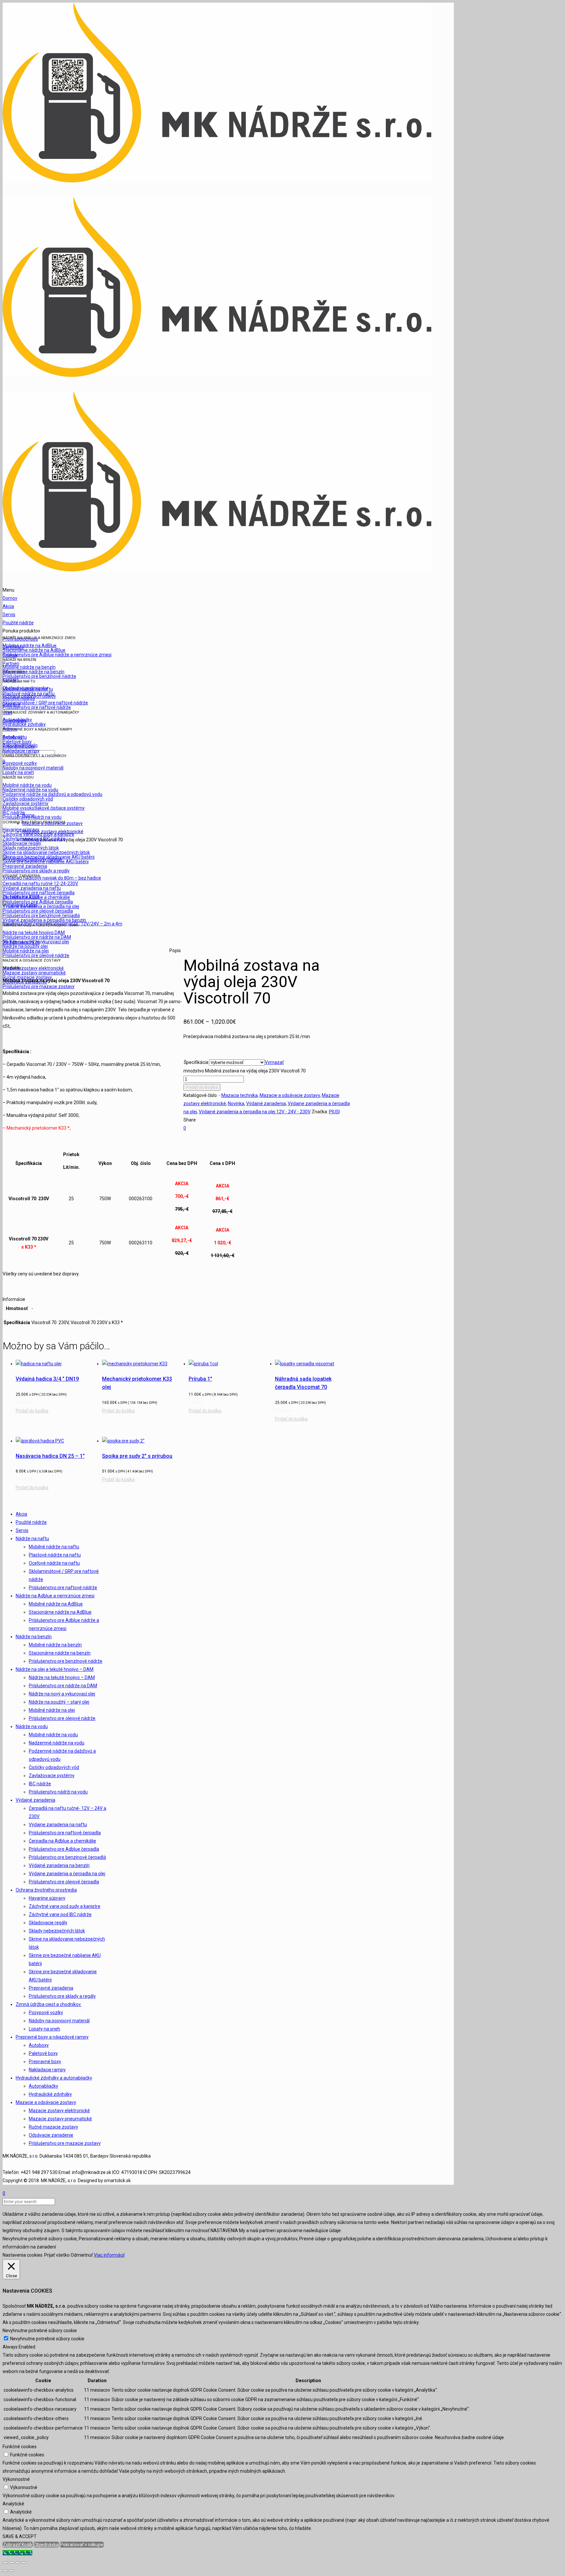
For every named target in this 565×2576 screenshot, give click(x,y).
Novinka (236, 1103)
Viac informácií (109, 2255)
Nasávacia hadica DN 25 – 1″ (50, 1456)
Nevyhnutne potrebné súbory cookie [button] (40, 2331)
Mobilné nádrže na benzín (55, 1645)
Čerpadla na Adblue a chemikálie (62, 1841)
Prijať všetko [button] (57, 2255)
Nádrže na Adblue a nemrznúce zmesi (55, 1596)
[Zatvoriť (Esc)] (5, 2563)
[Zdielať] (11, 2563)
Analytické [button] (13, 2504)
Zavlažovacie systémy (52, 1776)
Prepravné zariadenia (51, 1988)
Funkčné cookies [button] (20, 2447)
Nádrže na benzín (34, 1637)
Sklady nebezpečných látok (57, 1931)
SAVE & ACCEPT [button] (20, 2536)
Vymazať (274, 1062)
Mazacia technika (240, 1095)
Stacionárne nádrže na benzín (60, 1653)
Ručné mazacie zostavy (53, 2127)
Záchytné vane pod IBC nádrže (60, 1914)
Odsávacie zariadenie (51, 2135)
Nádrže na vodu (32, 1726)
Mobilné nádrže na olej (52, 1710)
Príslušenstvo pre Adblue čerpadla (64, 1849)
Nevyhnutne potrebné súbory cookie (47, 2339)
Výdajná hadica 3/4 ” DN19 (47, 1379)
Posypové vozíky (46, 2012)
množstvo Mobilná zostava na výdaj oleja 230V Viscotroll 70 (245, 1071)
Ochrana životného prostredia (46, 1890)
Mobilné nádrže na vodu (53, 1735)
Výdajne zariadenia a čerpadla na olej (67, 1874)
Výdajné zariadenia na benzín (59, 1865)
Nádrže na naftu (32, 1539)
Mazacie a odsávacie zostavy (290, 1095)
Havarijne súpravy (47, 1898)
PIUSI (334, 1112)
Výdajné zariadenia (266, 1103)
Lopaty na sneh (44, 2029)
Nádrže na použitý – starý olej (59, 1702)
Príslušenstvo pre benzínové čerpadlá (67, 1857)
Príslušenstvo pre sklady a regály (62, 1996)
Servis (22, 1530)
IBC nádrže (40, 1784)
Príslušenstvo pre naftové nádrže (63, 1588)
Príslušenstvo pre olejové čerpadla (64, 1882)
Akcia (21, 1514)
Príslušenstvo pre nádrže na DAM (63, 1686)
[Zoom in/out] (24, 2563)
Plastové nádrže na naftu (55, 1555)
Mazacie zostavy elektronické (59, 2111)
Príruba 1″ (200, 1379)
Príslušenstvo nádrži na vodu (58, 1792)
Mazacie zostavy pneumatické (60, 2119)
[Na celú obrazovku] (18, 2563)
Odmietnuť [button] (82, 2255)
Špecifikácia (196, 1062)
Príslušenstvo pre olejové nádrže (62, 1718)
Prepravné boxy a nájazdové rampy (52, 2037)
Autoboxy (39, 2045)
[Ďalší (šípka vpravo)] (11, 2571)
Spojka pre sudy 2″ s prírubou (137, 1456)
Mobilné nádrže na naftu (54, 1547)
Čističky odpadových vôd (54, 1767)
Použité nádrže (31, 1522)
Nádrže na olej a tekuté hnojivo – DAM (55, 1669)
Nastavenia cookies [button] (23, 2255)
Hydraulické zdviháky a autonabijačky (54, 2078)
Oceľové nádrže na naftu (54, 1563)
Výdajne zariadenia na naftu (58, 1825)
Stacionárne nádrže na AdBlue (60, 1612)
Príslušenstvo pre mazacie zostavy (65, 2143)
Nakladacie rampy (47, 2070)
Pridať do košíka (202, 1087)
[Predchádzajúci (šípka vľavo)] (5, 2571)
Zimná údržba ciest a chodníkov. (49, 2004)
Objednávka (46, 2545)
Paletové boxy (43, 2053)
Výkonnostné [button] (16, 2479)
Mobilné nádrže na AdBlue (56, 1604)
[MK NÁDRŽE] (217, 375)
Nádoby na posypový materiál (59, 2021)
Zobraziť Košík (18, 2545)
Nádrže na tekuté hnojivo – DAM (62, 1677)
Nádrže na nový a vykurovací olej (62, 1694)
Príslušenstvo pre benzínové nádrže (66, 1661)
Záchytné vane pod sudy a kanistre (65, 1906)
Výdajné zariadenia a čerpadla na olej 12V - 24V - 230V (255, 1112)
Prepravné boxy (45, 2062)
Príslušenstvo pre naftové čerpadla (65, 1833)
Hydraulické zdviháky (50, 2094)
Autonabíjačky (43, 2086)
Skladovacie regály (48, 1923)
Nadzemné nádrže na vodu (57, 1743)
